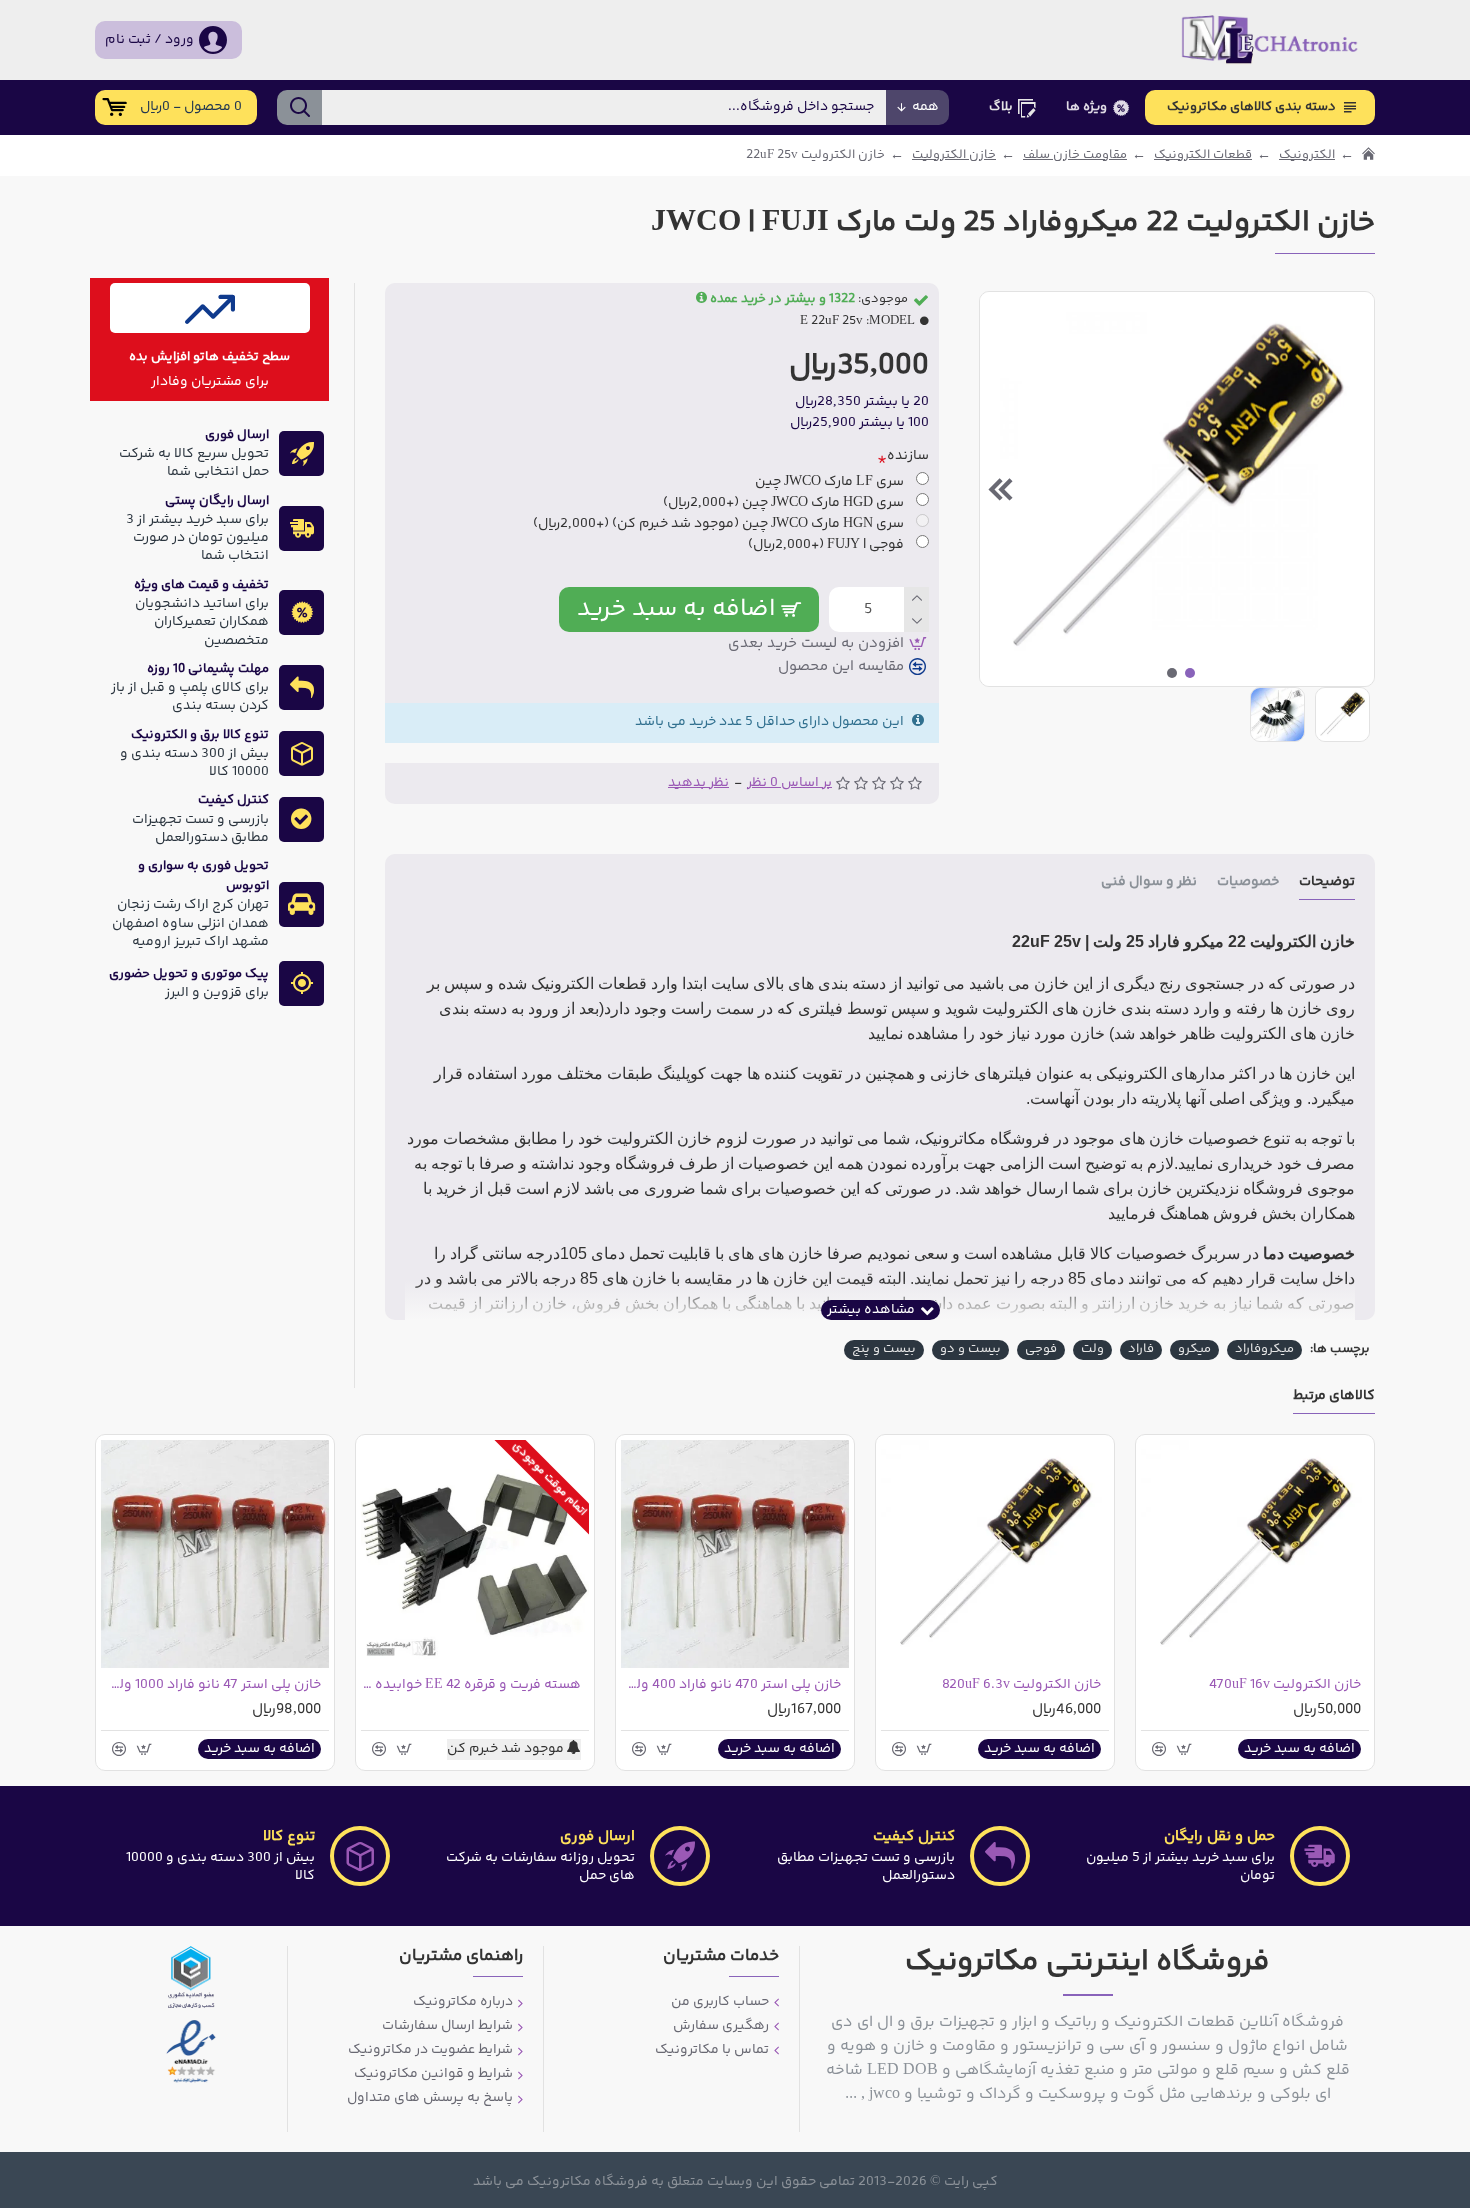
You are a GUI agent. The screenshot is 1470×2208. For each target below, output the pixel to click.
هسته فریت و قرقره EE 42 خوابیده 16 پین (471, 1685)
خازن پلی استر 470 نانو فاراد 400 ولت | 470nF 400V (731, 1685)
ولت (1092, 1349)
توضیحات (1327, 883)
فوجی (1041, 1349)
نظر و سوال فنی (1149, 883)
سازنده (908, 456)
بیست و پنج (884, 1349)
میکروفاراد (1264, 1349)
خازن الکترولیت (954, 155)
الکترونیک (1307, 155)
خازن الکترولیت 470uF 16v (1285, 1685)
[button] (1354, 489)
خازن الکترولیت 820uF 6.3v (1021, 1685)
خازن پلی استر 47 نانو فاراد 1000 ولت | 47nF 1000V (211, 1685)
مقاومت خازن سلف (1075, 155)
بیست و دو (970, 1349)
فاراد (1141, 1349)
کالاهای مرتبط (1334, 1397)
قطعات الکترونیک (1203, 155)
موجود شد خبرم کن (507, 1749)
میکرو (1194, 1349)
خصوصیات (1248, 883)
